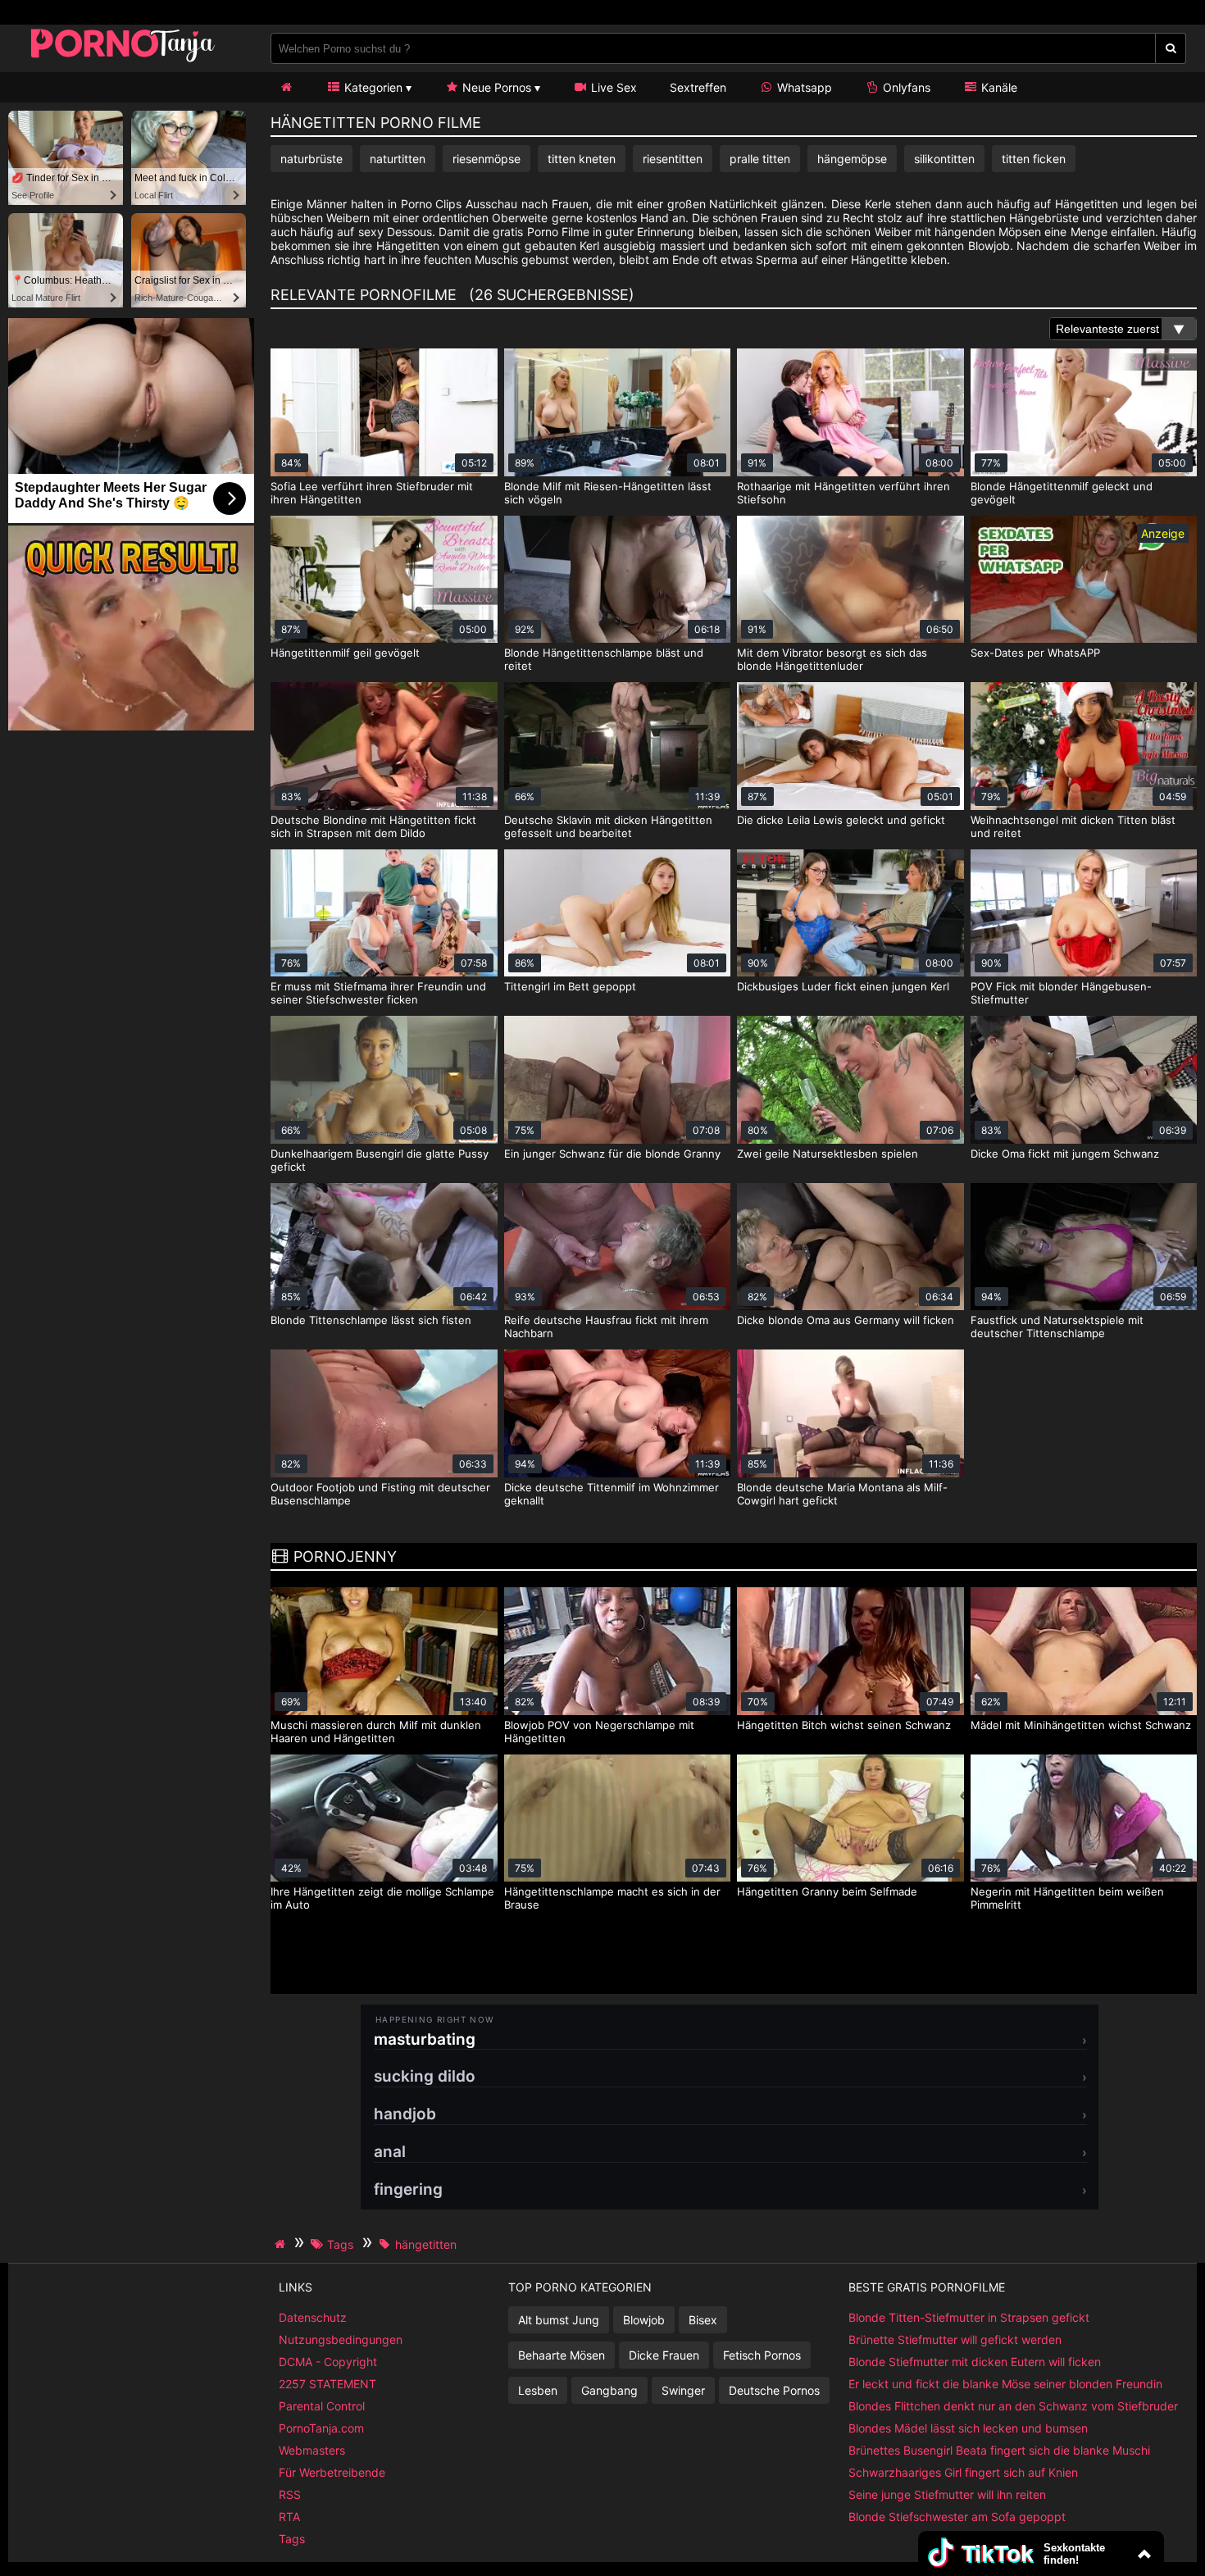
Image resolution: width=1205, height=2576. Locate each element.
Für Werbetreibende (332, 2472)
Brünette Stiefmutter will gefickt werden (955, 2339)
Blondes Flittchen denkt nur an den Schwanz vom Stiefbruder (1013, 2406)
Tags (292, 2539)
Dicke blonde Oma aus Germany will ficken (846, 1320)
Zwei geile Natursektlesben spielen (828, 1154)
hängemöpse (852, 159)
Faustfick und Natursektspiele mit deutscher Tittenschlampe (1057, 1327)
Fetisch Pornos (762, 2355)
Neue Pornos (495, 87)
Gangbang (609, 2390)
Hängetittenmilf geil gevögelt (345, 653)
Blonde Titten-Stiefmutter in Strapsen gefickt (969, 2317)
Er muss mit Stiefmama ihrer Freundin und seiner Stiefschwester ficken (378, 993)
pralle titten (760, 159)
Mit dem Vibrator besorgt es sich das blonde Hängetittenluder (832, 659)
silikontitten (944, 159)
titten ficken (1034, 159)
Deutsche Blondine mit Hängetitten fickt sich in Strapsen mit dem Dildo (373, 826)
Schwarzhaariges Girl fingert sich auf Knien (963, 2472)
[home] (282, 2244)
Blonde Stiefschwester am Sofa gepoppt (957, 2517)
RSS (290, 2494)
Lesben (538, 2390)
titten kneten (582, 159)
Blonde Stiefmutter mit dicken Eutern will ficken (975, 2362)
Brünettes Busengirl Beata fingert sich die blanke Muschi (999, 2450)
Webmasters (312, 2450)
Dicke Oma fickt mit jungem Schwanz (1065, 1154)
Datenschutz (313, 2317)
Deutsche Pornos (774, 2390)
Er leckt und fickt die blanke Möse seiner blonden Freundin (1005, 2384)
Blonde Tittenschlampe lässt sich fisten (371, 1320)
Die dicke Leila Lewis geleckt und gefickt (841, 820)
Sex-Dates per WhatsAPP (1035, 653)
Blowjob (644, 2320)
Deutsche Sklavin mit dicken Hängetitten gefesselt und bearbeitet (608, 826)
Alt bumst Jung (559, 2320)
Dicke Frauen (664, 2355)
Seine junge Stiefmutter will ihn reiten (947, 2494)
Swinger (683, 2390)
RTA (289, 2517)
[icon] (286, 87)
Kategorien (372, 87)
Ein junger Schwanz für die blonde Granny (612, 1154)
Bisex (703, 2320)
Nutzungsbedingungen (341, 2339)
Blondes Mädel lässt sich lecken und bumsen (968, 2428)
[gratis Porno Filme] (123, 61)
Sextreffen (698, 87)
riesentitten (673, 159)
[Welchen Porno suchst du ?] (1171, 48)
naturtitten (398, 159)
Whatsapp (803, 87)
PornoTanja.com (321, 2428)
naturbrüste (311, 159)
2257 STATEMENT (327, 2384)
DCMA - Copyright (328, 2362)
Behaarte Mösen (562, 2355)
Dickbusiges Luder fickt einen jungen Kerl (843, 986)
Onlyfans (905, 87)
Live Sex (612, 87)
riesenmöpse (487, 159)
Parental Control (322, 2406)
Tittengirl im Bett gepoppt (570, 986)
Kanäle (998, 87)
